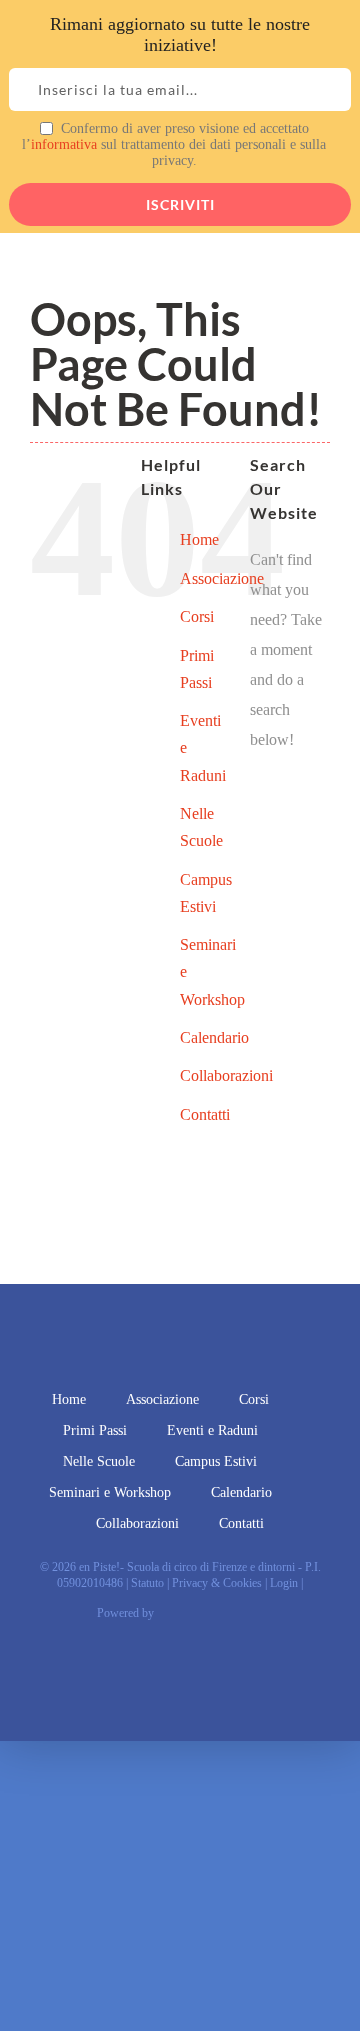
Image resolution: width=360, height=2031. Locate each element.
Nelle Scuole (99, 1461)
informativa (64, 144)
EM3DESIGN (213, 1616)
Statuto (147, 1583)
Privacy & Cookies (217, 1583)
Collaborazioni (226, 1075)
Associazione (222, 578)
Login (284, 1583)
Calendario (214, 1037)
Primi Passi (95, 1430)
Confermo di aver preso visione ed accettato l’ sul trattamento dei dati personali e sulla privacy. (174, 144)
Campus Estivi (216, 1461)
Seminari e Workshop (110, 1492)
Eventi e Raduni (212, 1430)
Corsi (197, 616)
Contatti (205, 1114)
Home (199, 539)
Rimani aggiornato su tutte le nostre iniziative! (180, 34)
